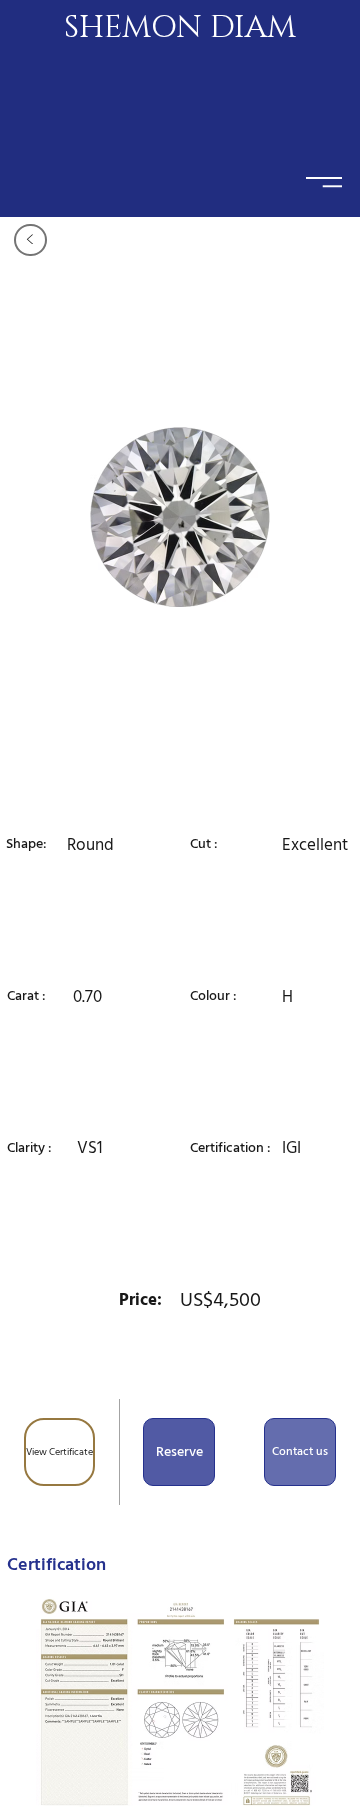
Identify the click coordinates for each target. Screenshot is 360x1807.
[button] (179, 1452)
